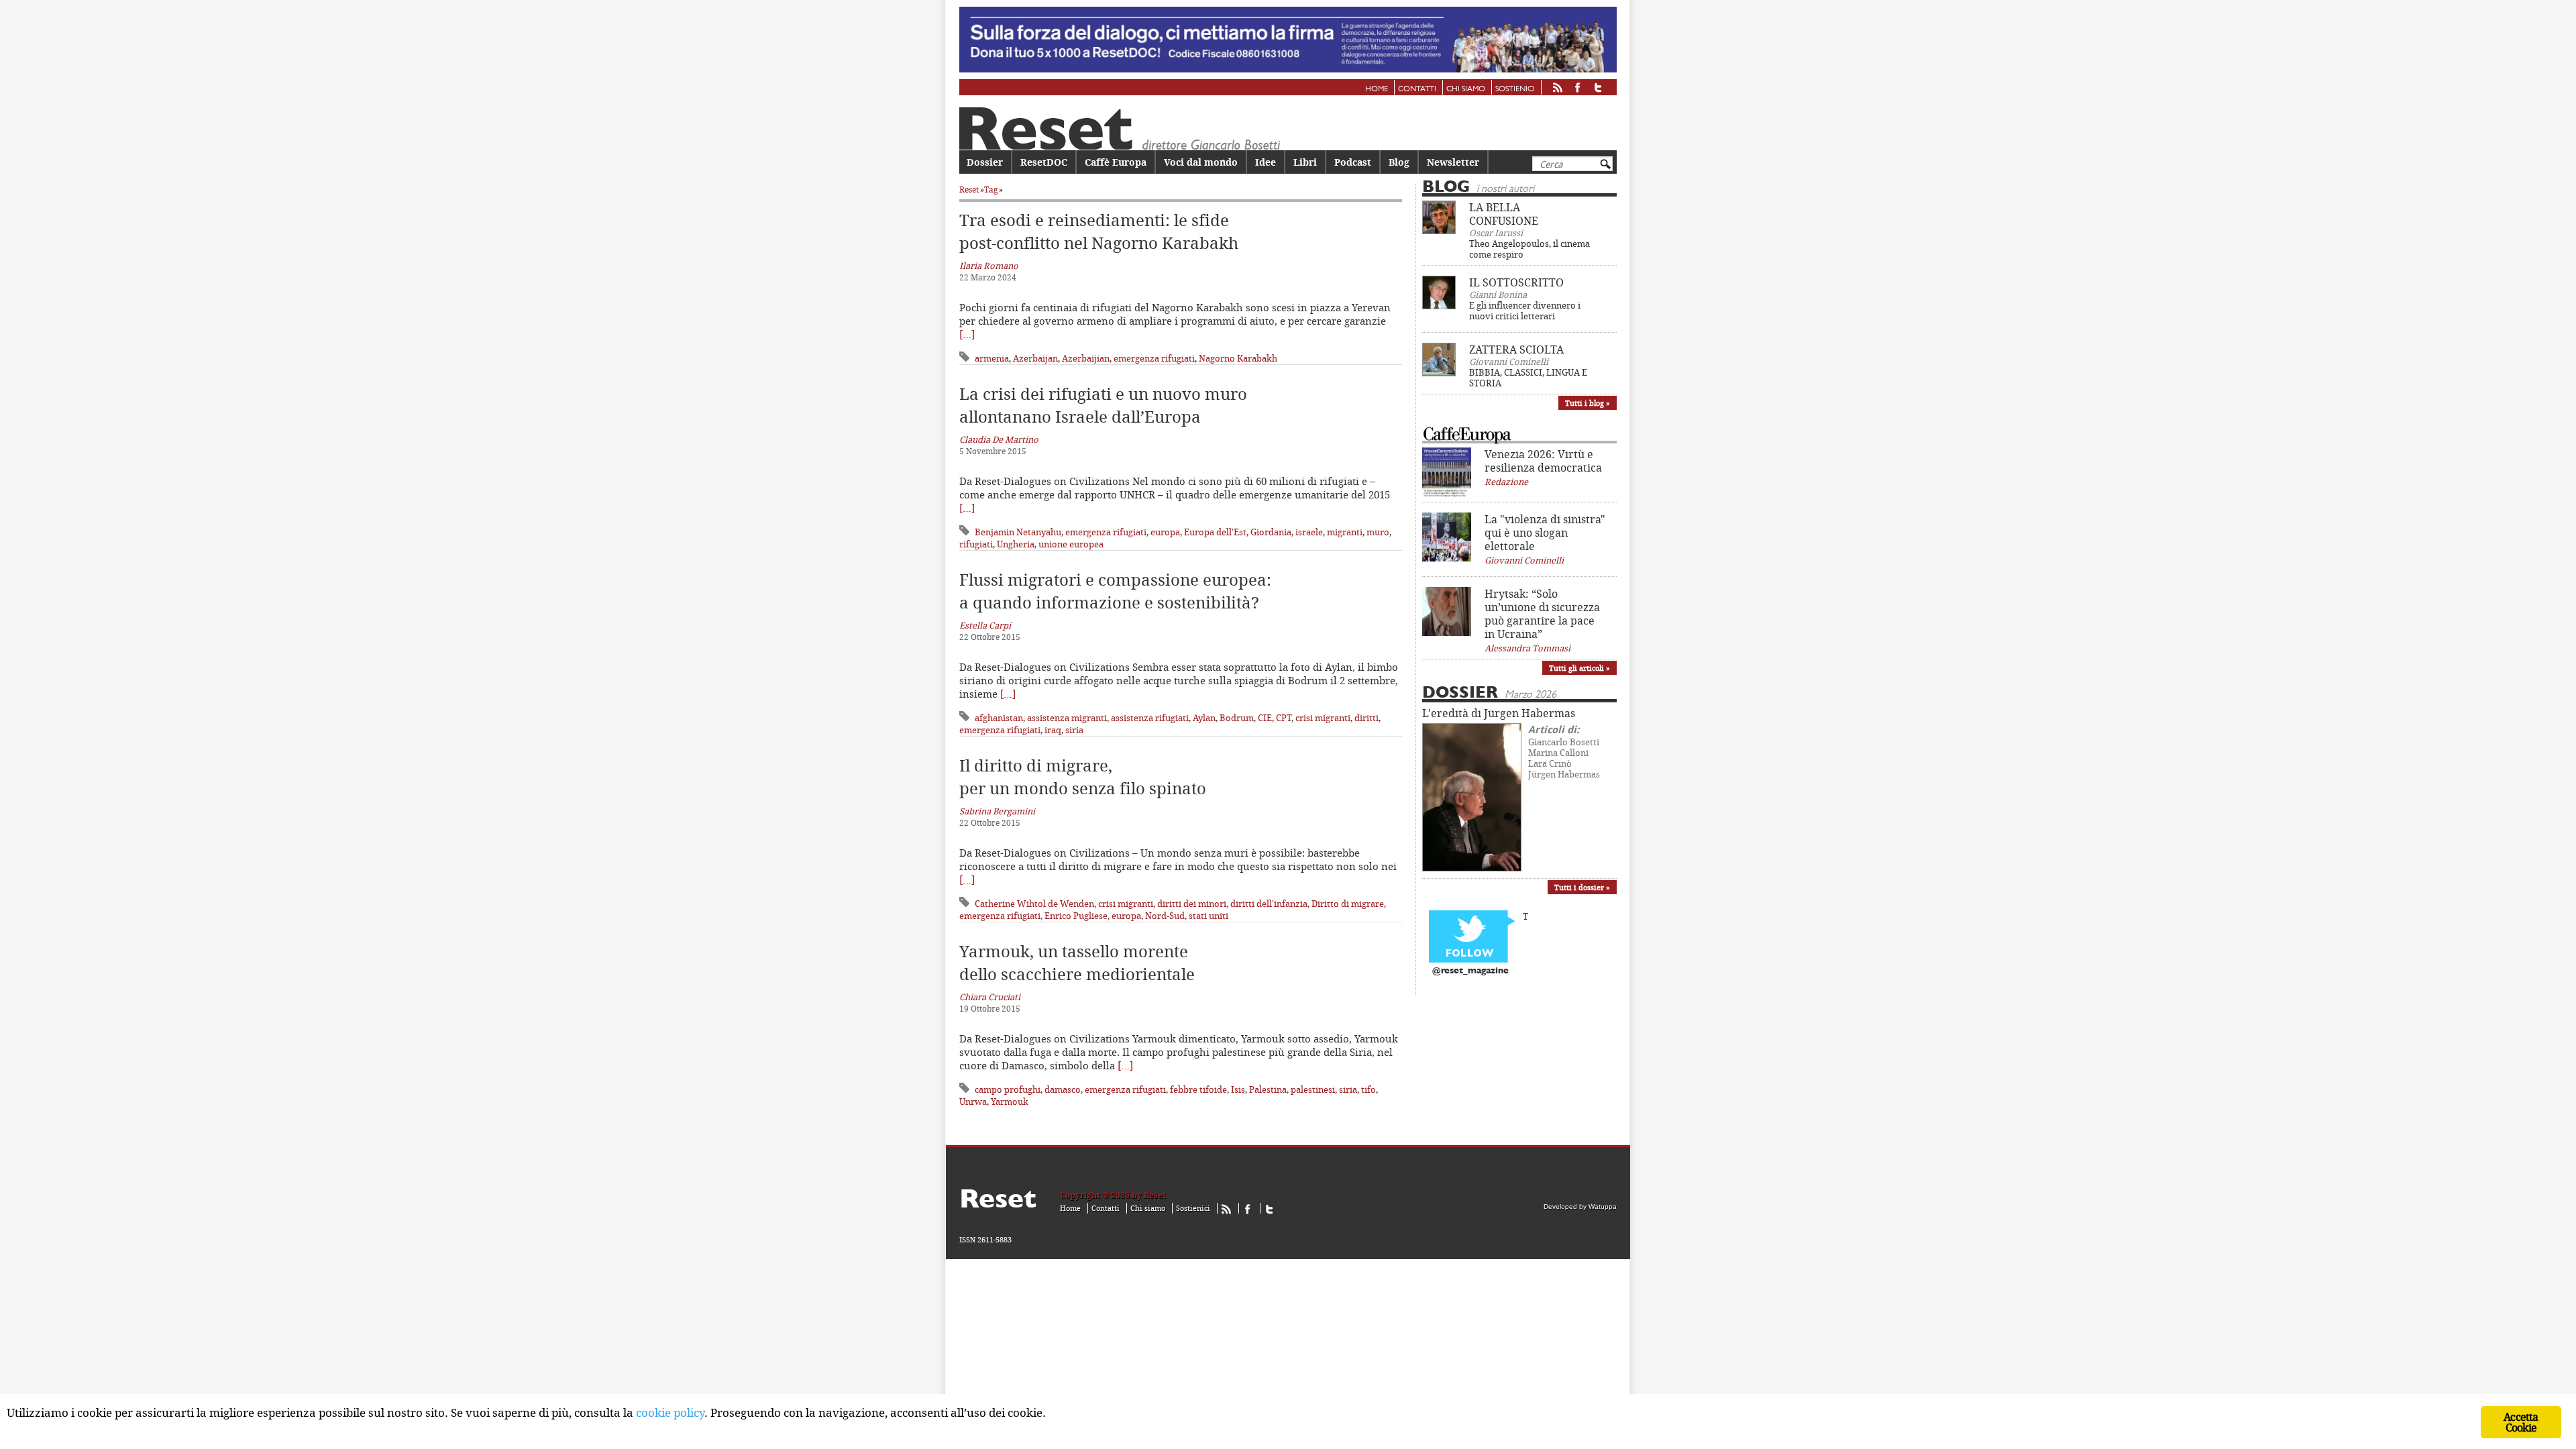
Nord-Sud (1165, 916)
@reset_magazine (1470, 971)
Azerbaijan (1035, 358)
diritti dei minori (1192, 904)
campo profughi (1008, 1089)
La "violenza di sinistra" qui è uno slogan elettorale (1545, 533)
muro (1378, 532)
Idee (1266, 162)
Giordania (1271, 532)
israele (1309, 532)
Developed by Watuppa (1580, 1206)
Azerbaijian (1086, 358)
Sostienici (1515, 89)
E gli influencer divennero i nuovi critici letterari (1525, 311)
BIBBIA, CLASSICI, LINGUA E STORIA (1528, 378)
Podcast (1353, 162)
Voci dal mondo (1201, 162)
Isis (1238, 1089)
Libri (1305, 162)
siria (1074, 730)
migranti (1345, 532)
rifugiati (976, 544)
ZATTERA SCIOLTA (1516, 350)
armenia (992, 358)
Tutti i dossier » (1582, 887)
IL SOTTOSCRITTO (1516, 282)
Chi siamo (1466, 89)
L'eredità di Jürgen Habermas (1499, 713)
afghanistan (999, 718)
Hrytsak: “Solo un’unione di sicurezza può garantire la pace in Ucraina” (1542, 614)
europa (1165, 532)
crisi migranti (1323, 718)
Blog (1399, 162)
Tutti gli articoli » (1579, 668)
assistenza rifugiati (1150, 718)
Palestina (1268, 1089)
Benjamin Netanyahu (1018, 532)
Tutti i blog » (1588, 403)
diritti (1366, 718)
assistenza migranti (1067, 718)
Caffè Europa (1116, 162)
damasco (1063, 1089)
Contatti (1417, 89)
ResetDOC (1044, 162)
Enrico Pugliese (1076, 916)
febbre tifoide (1198, 1089)
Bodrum (1237, 718)
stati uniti (1209, 916)
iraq (1053, 730)
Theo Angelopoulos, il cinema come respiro (1529, 249)
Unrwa (973, 1102)
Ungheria (1016, 544)
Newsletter (1453, 162)
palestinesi (1313, 1089)
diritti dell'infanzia (1269, 904)
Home (1377, 89)
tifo (1368, 1089)
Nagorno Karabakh (1238, 358)
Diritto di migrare (1348, 904)
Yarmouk (1010, 1102)
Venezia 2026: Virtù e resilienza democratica (1543, 461)
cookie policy (670, 1412)
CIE (1265, 718)
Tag (991, 190)
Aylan (1204, 718)
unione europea (1071, 544)
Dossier (985, 162)
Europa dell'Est (1215, 532)
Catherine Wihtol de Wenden (1034, 904)
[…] (967, 334)
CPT (1284, 718)
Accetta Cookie (2521, 1422)
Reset (969, 190)
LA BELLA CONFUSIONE (1504, 214)
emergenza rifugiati (1154, 358)
